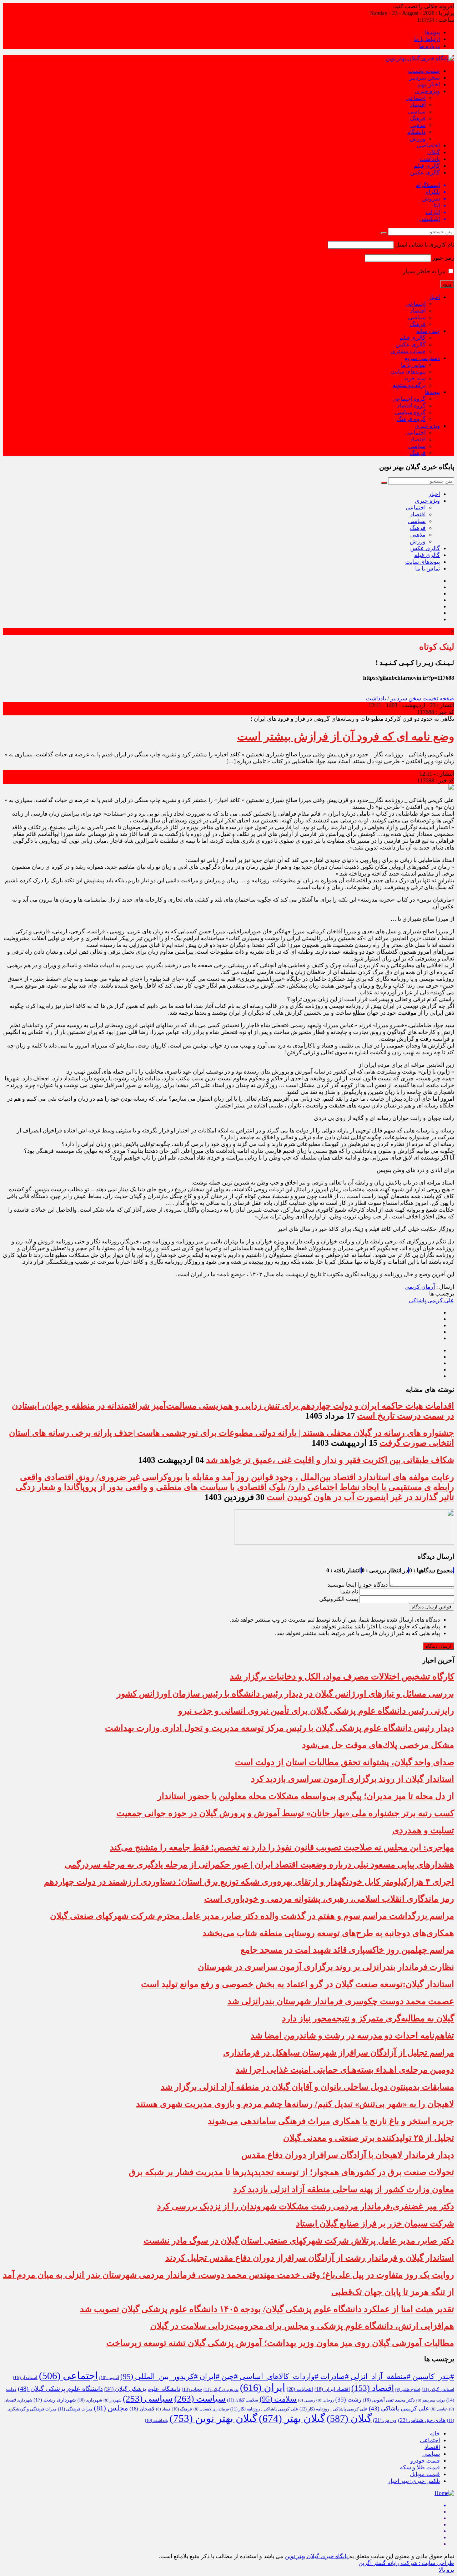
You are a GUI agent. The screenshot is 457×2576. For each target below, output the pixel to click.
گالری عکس (425, 173)
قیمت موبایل (425, 2474)
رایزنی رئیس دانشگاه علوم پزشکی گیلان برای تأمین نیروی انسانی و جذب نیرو (316, 1711)
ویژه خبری (427, 91)
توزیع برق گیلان (221, 2389)
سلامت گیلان (243, 2400)
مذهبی (418, 125)
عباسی (439, 2409)
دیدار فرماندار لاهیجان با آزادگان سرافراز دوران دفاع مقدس (348, 2155)
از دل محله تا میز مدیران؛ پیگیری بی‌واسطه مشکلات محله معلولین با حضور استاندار (306, 1796)
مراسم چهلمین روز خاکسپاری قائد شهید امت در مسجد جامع (347, 1950)
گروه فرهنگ (411, 419)
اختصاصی (428, 145)
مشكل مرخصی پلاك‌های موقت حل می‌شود (378, 1745)
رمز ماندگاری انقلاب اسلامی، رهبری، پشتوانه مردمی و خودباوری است (329, 1899)
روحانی (325, 2400)
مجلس (111, 2408)
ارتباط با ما (427, 39)
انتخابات (300, 2389)
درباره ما (430, 46)
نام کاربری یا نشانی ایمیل (425, 245)
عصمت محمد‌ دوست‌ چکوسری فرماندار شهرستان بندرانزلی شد (341, 2001)
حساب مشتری (408, 351)
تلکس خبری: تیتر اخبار (414, 2481)
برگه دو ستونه (409, 385)
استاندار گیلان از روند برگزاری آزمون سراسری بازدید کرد (353, 1779)
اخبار (434, 297)
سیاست (200, 2398)
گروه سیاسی (410, 412)
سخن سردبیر (425, 78)
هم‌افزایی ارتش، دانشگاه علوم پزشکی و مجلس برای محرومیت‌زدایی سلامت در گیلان (302, 2326)
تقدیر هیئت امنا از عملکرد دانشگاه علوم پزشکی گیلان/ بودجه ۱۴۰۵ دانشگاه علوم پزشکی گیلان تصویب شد (267, 2309)
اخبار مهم (429, 84)
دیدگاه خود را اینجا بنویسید (358, 1585)
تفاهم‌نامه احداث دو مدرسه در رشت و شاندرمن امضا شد (352, 2035)
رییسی (307, 2400)
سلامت (278, 2399)
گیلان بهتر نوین (214, 2418)
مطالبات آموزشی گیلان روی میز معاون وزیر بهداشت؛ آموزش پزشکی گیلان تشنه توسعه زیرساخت (280, 2343)
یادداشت (430, 159)
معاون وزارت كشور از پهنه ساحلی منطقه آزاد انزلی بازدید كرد (344, 2189)
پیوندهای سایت (408, 372)
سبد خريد (415, 378)
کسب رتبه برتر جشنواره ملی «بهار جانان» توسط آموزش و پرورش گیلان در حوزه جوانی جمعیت (285, 1813)
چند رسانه (428, 331)
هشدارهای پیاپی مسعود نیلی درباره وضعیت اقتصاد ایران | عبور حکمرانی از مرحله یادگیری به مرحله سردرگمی (259, 1865)
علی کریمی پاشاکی (431, 1300)
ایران (263, 2387)
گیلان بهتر (292, 2418)
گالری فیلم (427, 166)
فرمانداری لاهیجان (211, 2409)
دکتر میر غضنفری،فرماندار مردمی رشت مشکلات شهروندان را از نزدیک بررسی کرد (306, 2206)
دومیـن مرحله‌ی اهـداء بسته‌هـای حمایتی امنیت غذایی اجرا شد (345, 2070)
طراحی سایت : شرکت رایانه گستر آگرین (406, 2563)
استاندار (25, 2377)
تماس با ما (413, 365)
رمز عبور (443, 258)
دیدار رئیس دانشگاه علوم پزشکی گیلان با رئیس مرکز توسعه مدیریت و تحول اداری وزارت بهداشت (280, 1728)
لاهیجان (142, 2409)
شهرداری (90, 2400)
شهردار (112, 2400)
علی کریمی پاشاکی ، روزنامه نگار (333, 2409)
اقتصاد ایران (332, 2389)
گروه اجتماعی (409, 399)
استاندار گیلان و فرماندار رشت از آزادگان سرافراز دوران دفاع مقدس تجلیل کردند (310, 2258)
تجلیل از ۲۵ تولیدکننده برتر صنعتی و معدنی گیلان (369, 2138)
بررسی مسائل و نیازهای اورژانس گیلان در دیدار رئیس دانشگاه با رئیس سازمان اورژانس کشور (285, 1694)
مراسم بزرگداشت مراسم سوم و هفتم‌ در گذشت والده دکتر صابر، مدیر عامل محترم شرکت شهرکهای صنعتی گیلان (252, 1916)
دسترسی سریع (422, 358)
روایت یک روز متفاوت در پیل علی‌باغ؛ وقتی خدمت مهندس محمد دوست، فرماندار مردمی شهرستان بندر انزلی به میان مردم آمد (228, 2275)
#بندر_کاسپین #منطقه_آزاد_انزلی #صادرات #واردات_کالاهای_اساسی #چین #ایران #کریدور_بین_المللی (287, 2377)
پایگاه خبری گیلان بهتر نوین (317, 2556)
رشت (348, 2400)
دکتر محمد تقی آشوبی (389, 2400)
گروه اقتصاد (411, 405)
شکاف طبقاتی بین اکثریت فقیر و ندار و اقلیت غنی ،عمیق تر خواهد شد (330, 1460)
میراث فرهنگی (75, 2409)
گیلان (434, 152)
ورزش (418, 139)
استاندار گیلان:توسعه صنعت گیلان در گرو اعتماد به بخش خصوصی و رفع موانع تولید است (298, 1984)
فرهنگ (418, 118)
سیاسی (417, 111)
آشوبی (109, 2378)
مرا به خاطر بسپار (425, 271)
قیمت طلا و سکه (420, 2467)
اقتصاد (418, 105)
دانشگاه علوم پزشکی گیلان (142, 2389)
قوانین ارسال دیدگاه (431, 1607)
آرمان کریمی (420, 1287)
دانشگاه (416, 132)
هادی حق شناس (422, 2420)
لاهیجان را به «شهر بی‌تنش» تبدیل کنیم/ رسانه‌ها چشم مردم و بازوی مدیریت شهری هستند (295, 2104)
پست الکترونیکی (339, 1599)
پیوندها (432, 32)
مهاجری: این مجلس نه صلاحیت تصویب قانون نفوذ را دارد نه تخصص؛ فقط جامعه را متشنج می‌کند (282, 1847)
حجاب (192, 2389)
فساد (163, 2409)
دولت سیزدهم (431, 2400)
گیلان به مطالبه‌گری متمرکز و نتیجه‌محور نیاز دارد (368, 2018)
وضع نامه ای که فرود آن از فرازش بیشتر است (346, 736)
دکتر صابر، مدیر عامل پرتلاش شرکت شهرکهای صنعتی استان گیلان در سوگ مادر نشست (299, 2241)
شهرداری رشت (55, 2400)
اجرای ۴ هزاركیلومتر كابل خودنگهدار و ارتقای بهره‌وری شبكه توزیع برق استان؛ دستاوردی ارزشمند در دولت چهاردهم (249, 1882)
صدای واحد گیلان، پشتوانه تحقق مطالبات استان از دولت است (345, 1762)
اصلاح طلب (408, 2389)
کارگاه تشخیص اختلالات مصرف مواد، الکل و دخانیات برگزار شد (342, 1677)
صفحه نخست (424, 71)
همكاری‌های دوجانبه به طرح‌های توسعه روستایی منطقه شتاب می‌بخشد (328, 1933)
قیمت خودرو (425, 2461)
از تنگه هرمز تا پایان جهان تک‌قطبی (393, 2292)
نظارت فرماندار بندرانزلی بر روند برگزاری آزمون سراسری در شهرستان (326, 1967)
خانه (435, 2433)
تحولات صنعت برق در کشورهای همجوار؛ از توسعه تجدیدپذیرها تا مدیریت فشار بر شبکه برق (292, 2172)
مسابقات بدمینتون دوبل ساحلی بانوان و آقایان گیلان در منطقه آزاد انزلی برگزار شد (307, 2087)
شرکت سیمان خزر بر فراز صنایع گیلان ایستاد (375, 2223)
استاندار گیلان (438, 2389)
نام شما (349, 1591)
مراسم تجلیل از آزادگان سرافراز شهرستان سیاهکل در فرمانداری (339, 2053)
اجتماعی (416, 98)
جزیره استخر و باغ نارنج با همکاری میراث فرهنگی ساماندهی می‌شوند (331, 2121)
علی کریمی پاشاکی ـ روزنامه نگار (264, 2409)
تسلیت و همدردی (423, 1830)
